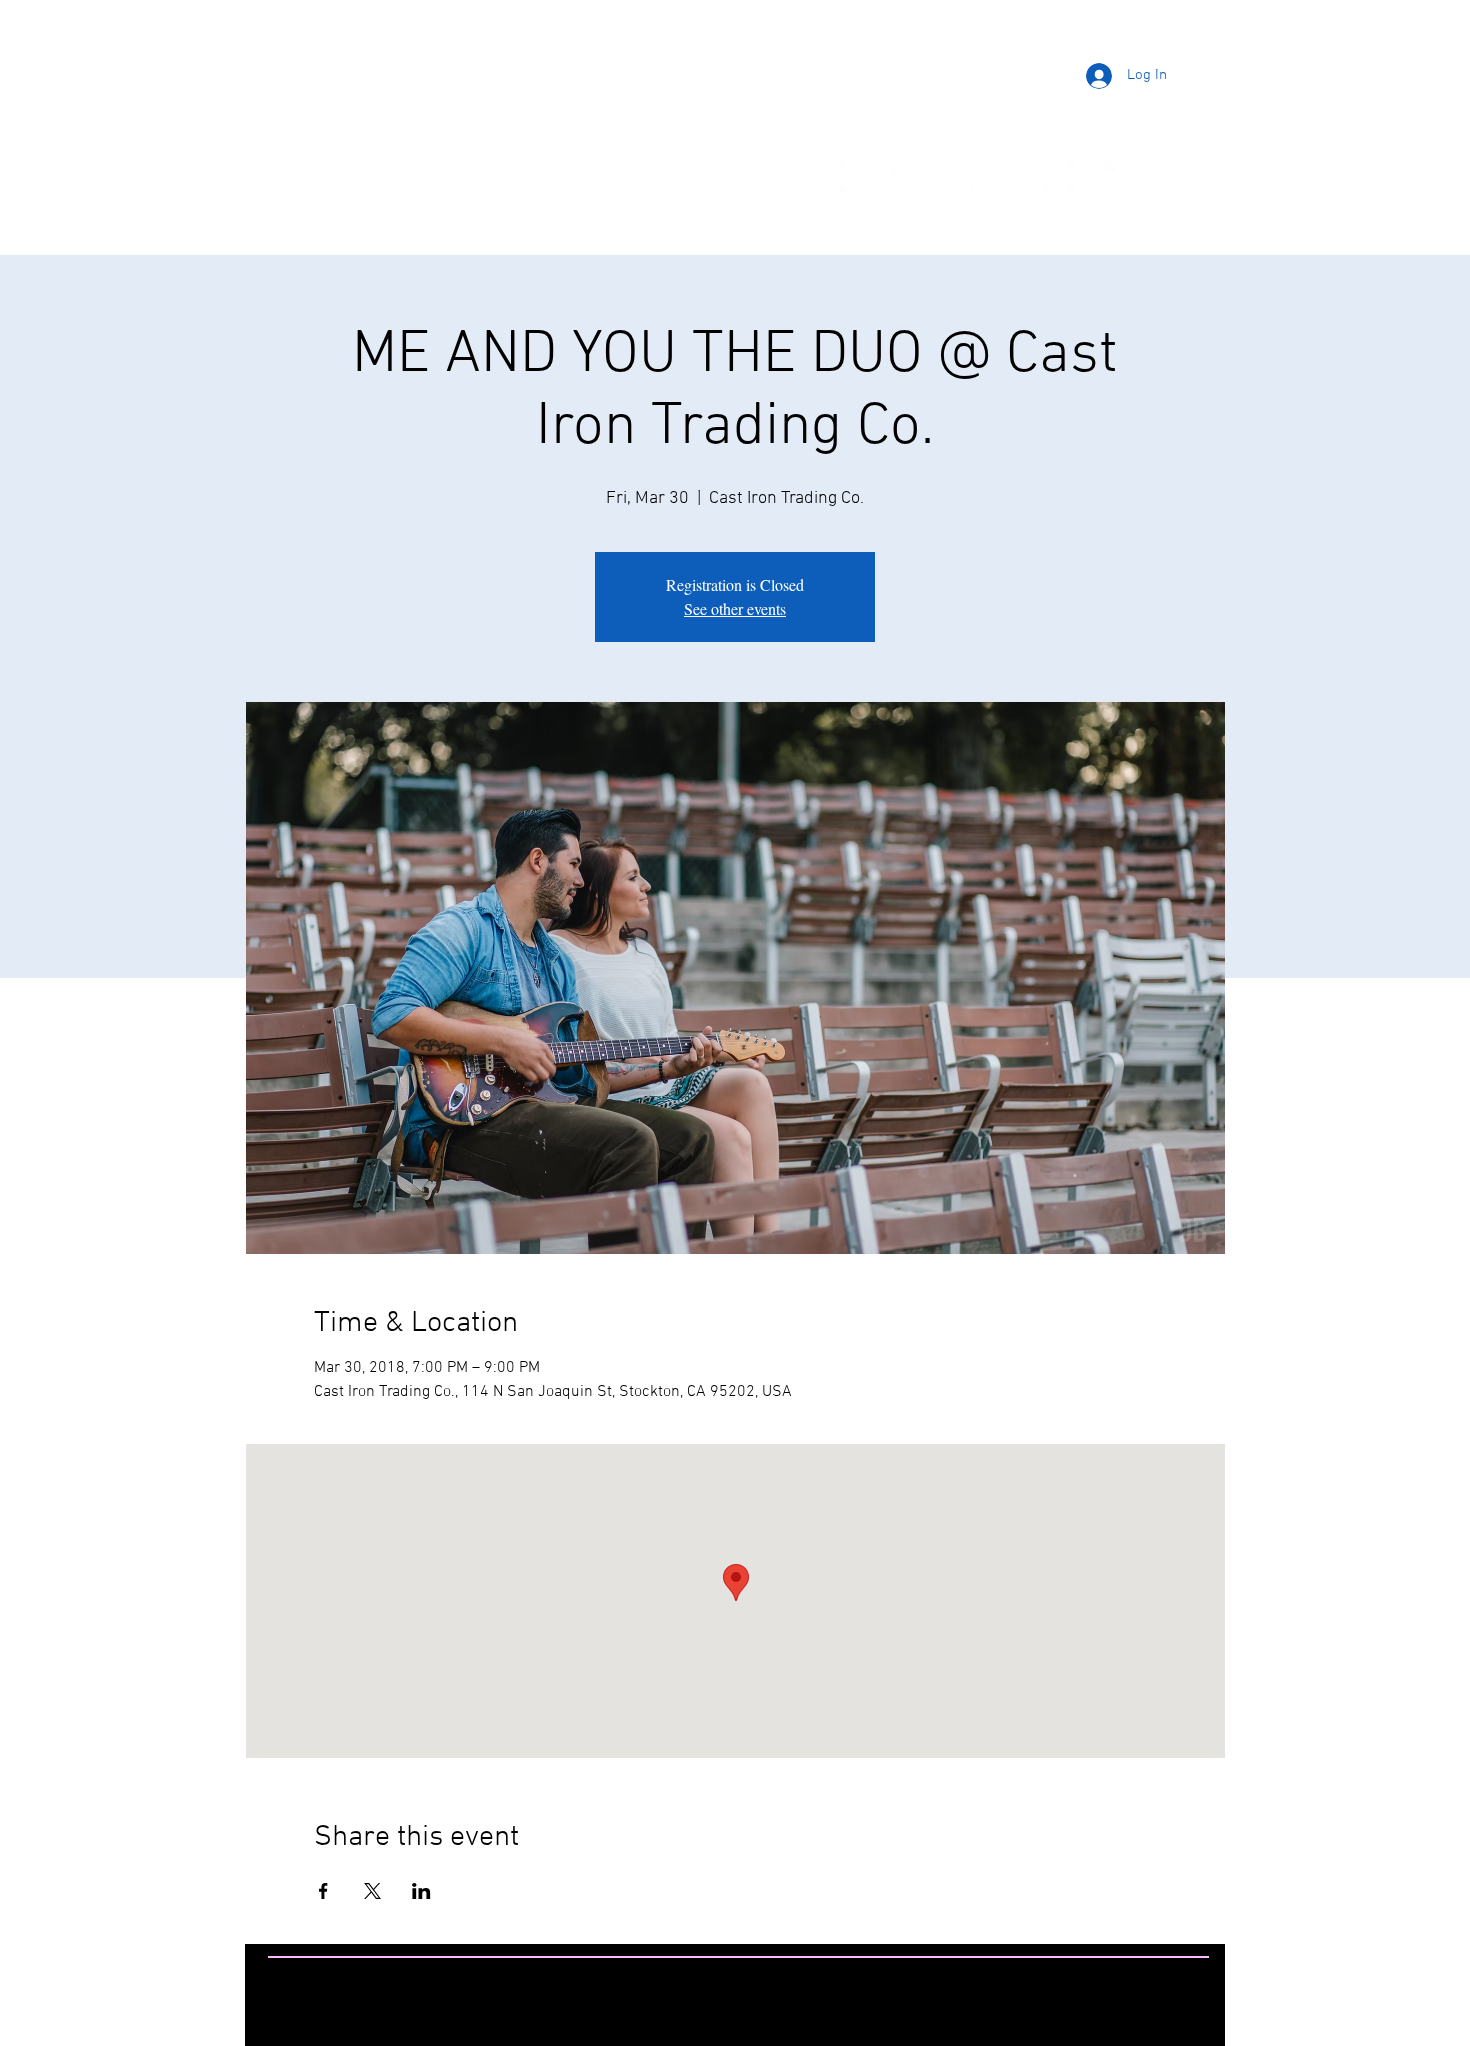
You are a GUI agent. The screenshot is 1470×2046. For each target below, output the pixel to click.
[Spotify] (1059, 177)
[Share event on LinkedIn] (421, 1891)
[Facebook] (855, 177)
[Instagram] (906, 177)
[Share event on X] (372, 1891)
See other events (735, 608)
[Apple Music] (1110, 177)
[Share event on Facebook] (323, 1891)
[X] (1008, 177)
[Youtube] (957, 177)
